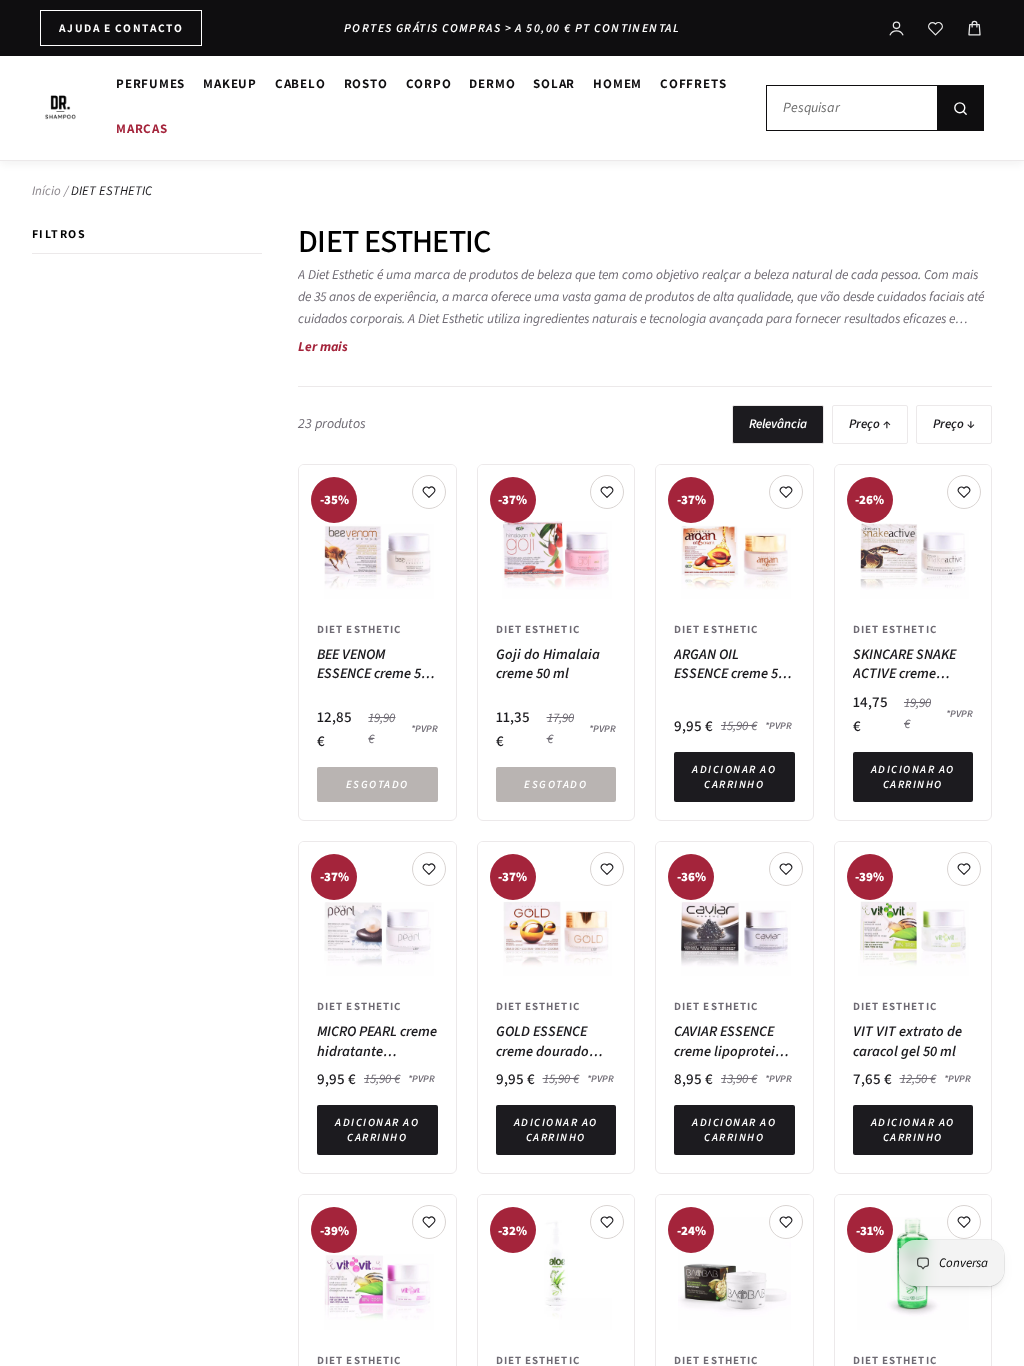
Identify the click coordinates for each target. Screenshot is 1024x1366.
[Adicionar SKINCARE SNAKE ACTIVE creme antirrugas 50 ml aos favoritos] (964, 492)
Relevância (778, 424)
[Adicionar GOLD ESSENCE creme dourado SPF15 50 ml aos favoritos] (607, 869)
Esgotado (377, 784)
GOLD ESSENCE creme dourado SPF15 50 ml (542, 1041)
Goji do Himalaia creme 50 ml (548, 664)
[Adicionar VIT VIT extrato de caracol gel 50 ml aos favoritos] (964, 869)
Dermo (492, 83)
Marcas (142, 128)
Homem (617, 83)
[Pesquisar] (960, 108)
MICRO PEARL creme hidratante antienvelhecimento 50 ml (377, 1041)
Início (46, 191)
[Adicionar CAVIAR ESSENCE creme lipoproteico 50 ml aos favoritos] (786, 869)
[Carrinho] (974, 28)
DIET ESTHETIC (359, 629)
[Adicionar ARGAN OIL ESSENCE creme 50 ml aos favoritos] (786, 492)
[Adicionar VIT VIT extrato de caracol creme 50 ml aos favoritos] (429, 1222)
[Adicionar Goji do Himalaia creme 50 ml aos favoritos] (607, 492)
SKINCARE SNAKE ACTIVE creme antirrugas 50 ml (904, 664)
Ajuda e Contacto (121, 27)
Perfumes (150, 83)
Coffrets (693, 83)
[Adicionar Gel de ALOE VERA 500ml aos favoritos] (607, 1222)
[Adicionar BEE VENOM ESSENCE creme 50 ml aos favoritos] (429, 492)
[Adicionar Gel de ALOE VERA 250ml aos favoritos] (964, 1222)
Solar (554, 83)
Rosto (366, 83)
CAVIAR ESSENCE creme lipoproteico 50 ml (731, 1041)
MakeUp (230, 83)
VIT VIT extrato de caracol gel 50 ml (907, 1041)
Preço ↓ (954, 424)
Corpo (429, 83)
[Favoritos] (935, 28)
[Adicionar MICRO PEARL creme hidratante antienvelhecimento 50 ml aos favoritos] (429, 869)
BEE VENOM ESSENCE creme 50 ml (372, 664)
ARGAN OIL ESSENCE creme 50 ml (729, 664)
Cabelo (300, 83)
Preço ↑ (870, 424)
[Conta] (896, 28)
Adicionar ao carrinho (734, 777)
